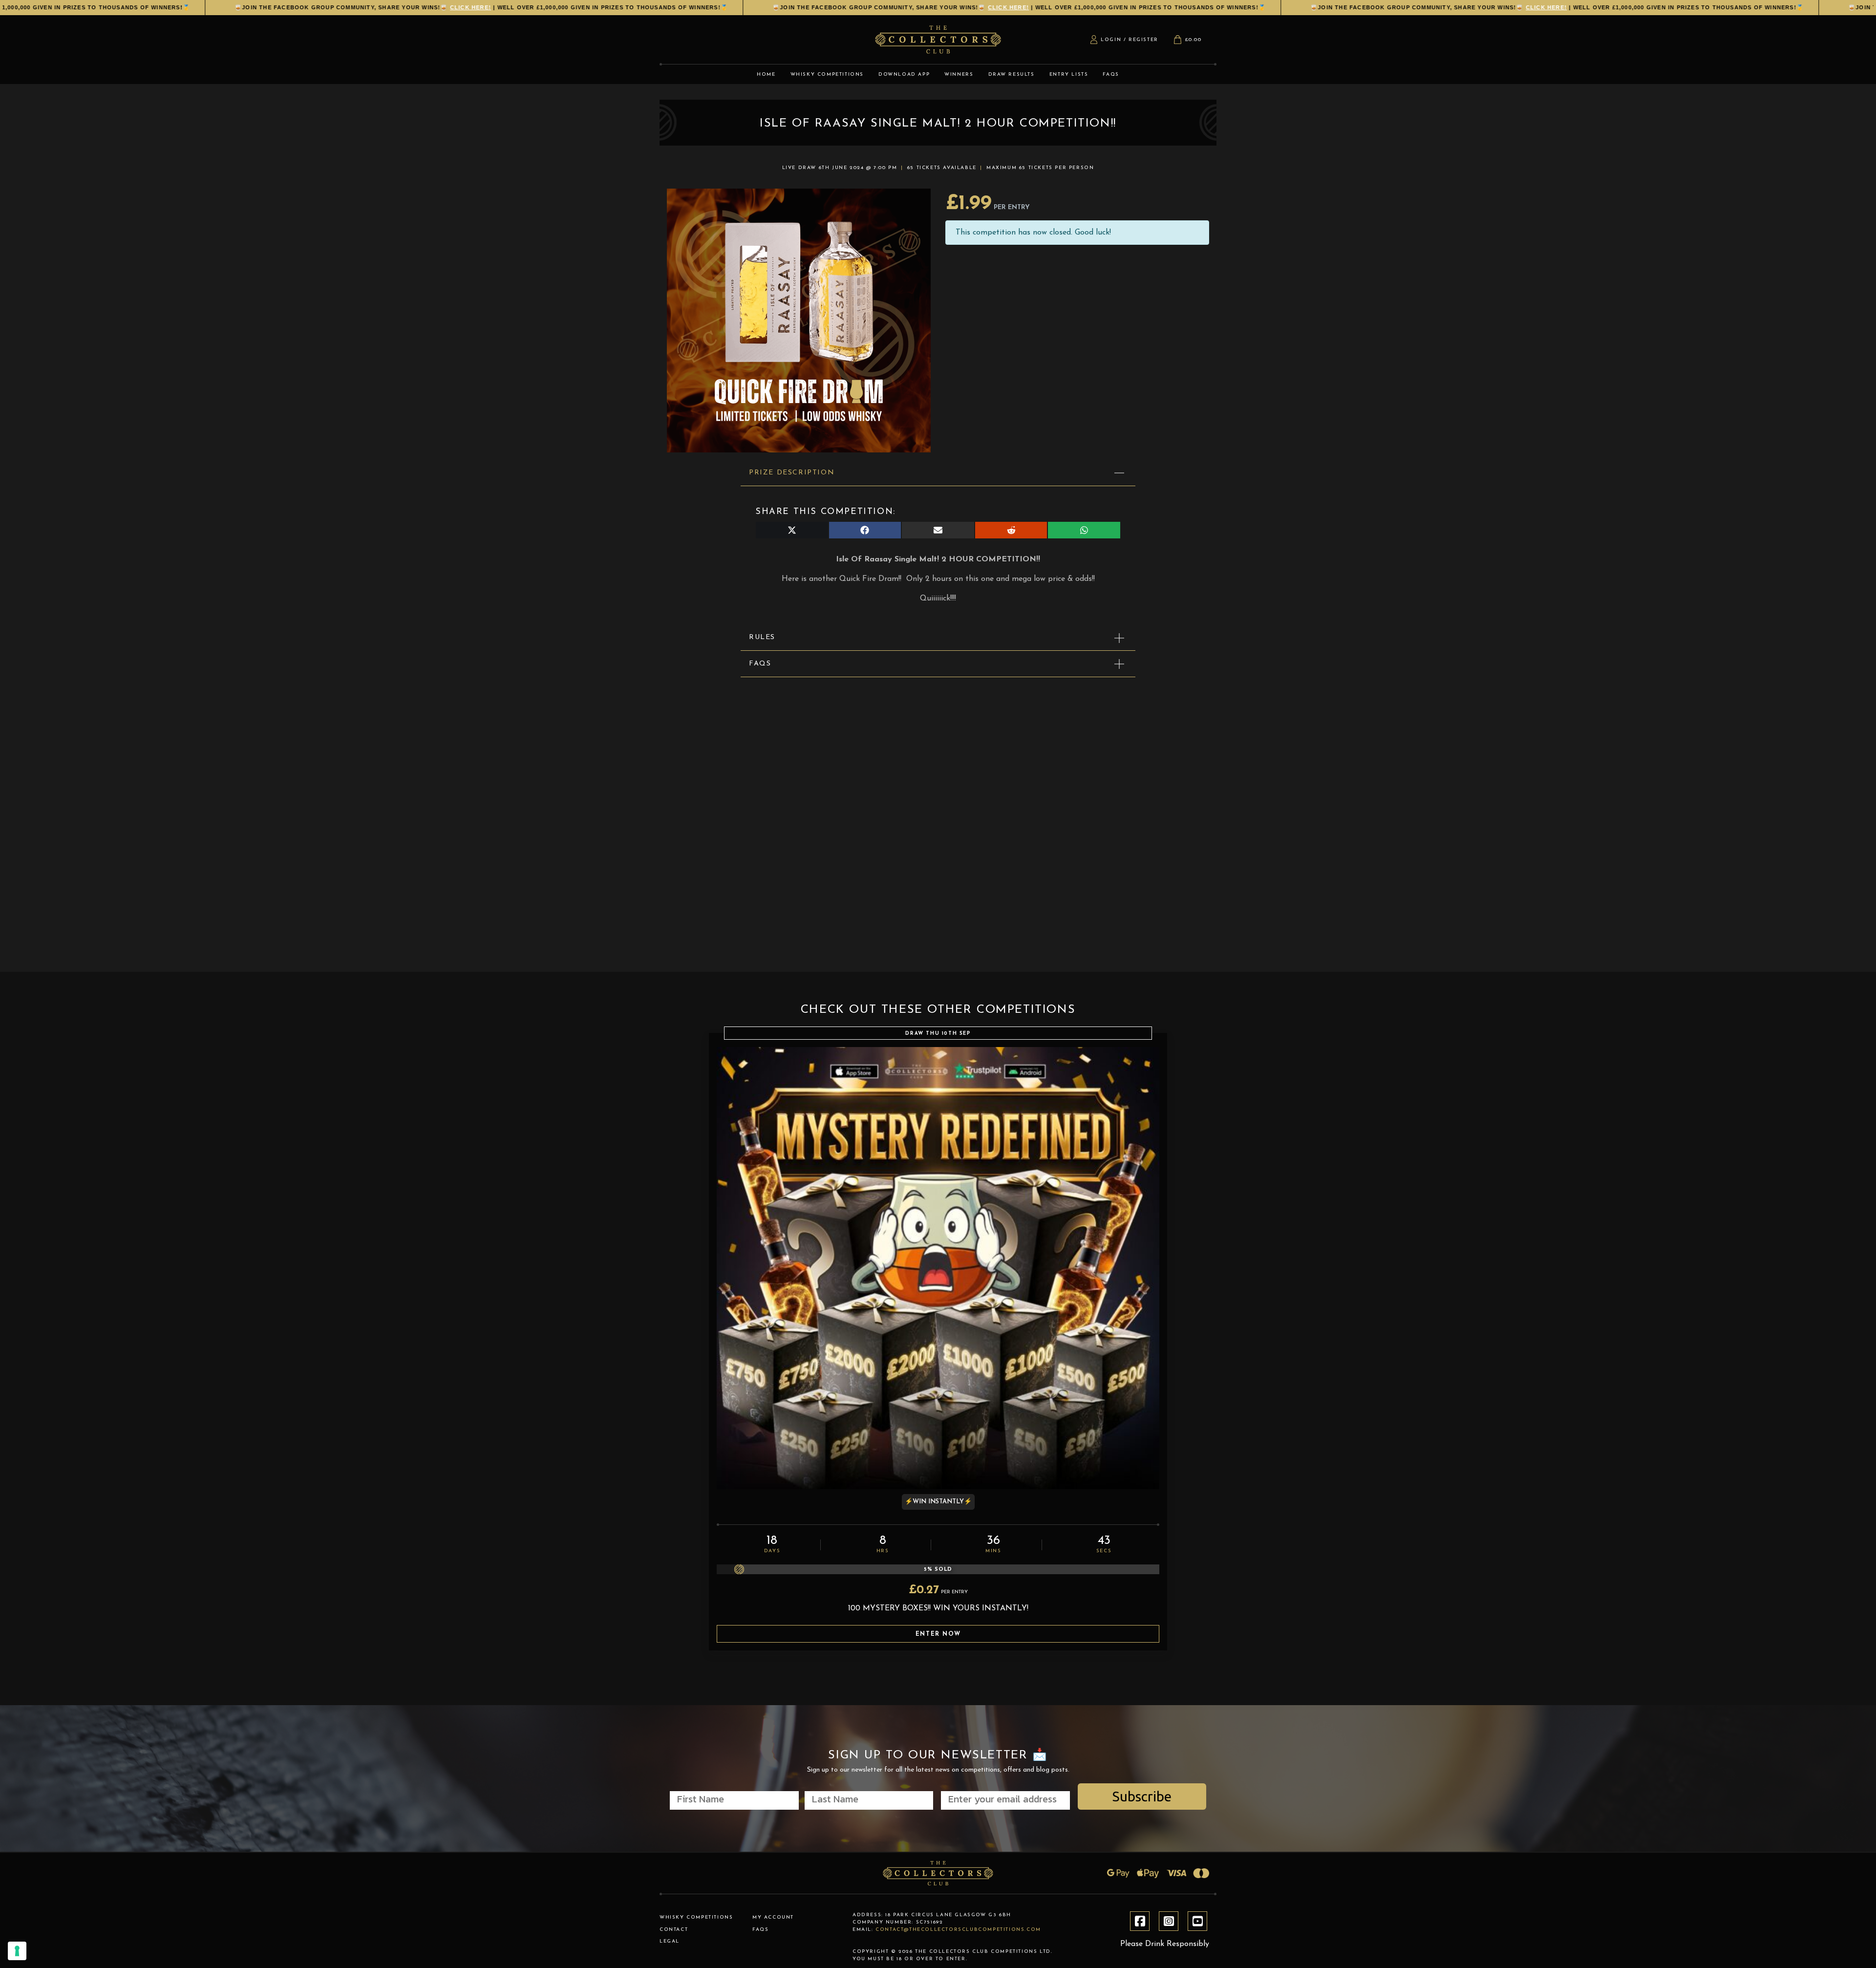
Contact (674, 1930)
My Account (773, 1917)
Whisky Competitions (696, 1917)
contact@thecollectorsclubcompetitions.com (958, 1930)
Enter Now (938, 1634)
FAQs (760, 664)
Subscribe (1142, 1796)
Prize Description (792, 473)
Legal (670, 1941)
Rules (762, 637)
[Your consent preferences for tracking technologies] (17, 1951)
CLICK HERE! (389, 7)
